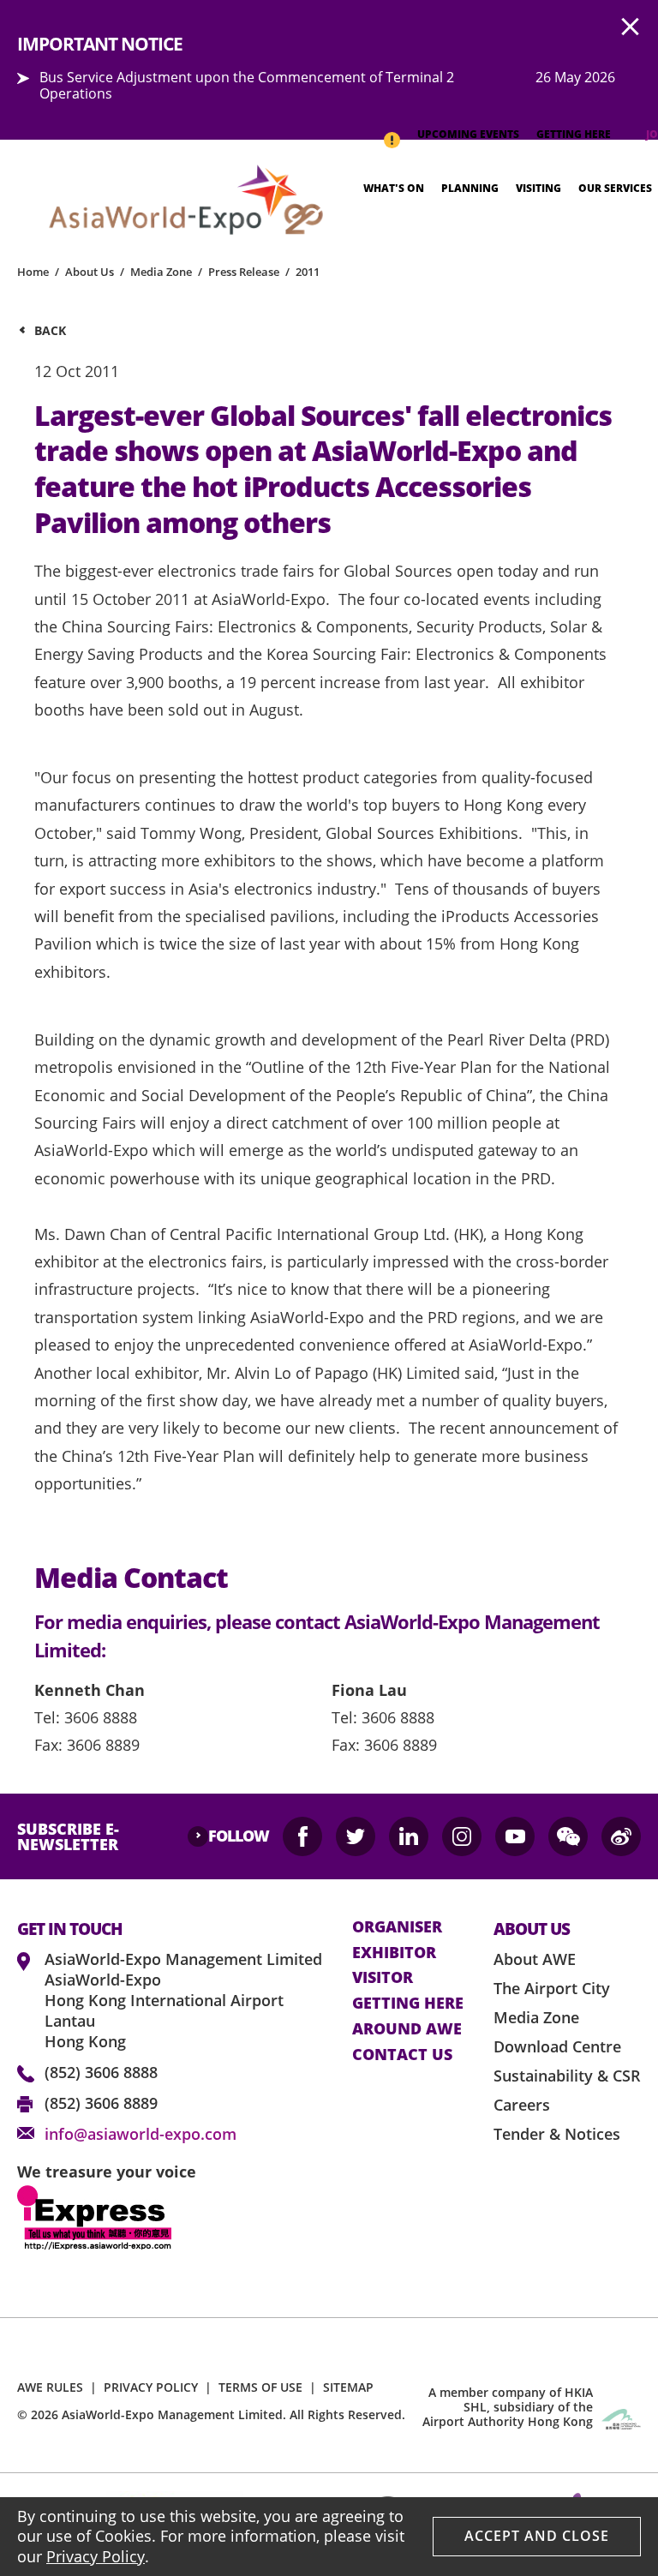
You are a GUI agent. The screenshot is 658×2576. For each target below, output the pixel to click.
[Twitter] (356, 1836)
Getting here (408, 2004)
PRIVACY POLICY (151, 2387)
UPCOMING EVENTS (468, 134)
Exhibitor (394, 1953)
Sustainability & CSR (567, 2076)
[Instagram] (462, 1836)
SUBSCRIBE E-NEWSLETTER (68, 1836)
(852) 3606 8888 (101, 2072)
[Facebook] (302, 1836)
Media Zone (161, 272)
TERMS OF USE (260, 2387)
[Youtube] (515, 1836)
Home (33, 272)
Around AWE (407, 2029)
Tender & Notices (557, 2134)
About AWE (535, 1959)
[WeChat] (568, 1836)
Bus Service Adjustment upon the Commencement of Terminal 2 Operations (247, 85)
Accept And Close (537, 2536)
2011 (308, 272)
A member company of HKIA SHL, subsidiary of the (508, 2407)
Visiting (538, 188)
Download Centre (557, 2046)
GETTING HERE (574, 134)
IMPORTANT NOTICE (392, 132)
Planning (470, 188)
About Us (90, 272)
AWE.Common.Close (631, 27)
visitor (383, 1978)
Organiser (397, 1927)
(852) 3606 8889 (101, 2103)
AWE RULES (50, 2387)
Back (50, 330)
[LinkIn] (409, 1836)
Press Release (244, 272)
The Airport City (552, 1988)
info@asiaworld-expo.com (141, 2134)
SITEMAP (348, 2387)
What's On (394, 188)
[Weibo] (621, 1836)
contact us (402, 2055)
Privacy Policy (96, 2556)
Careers (522, 2105)
